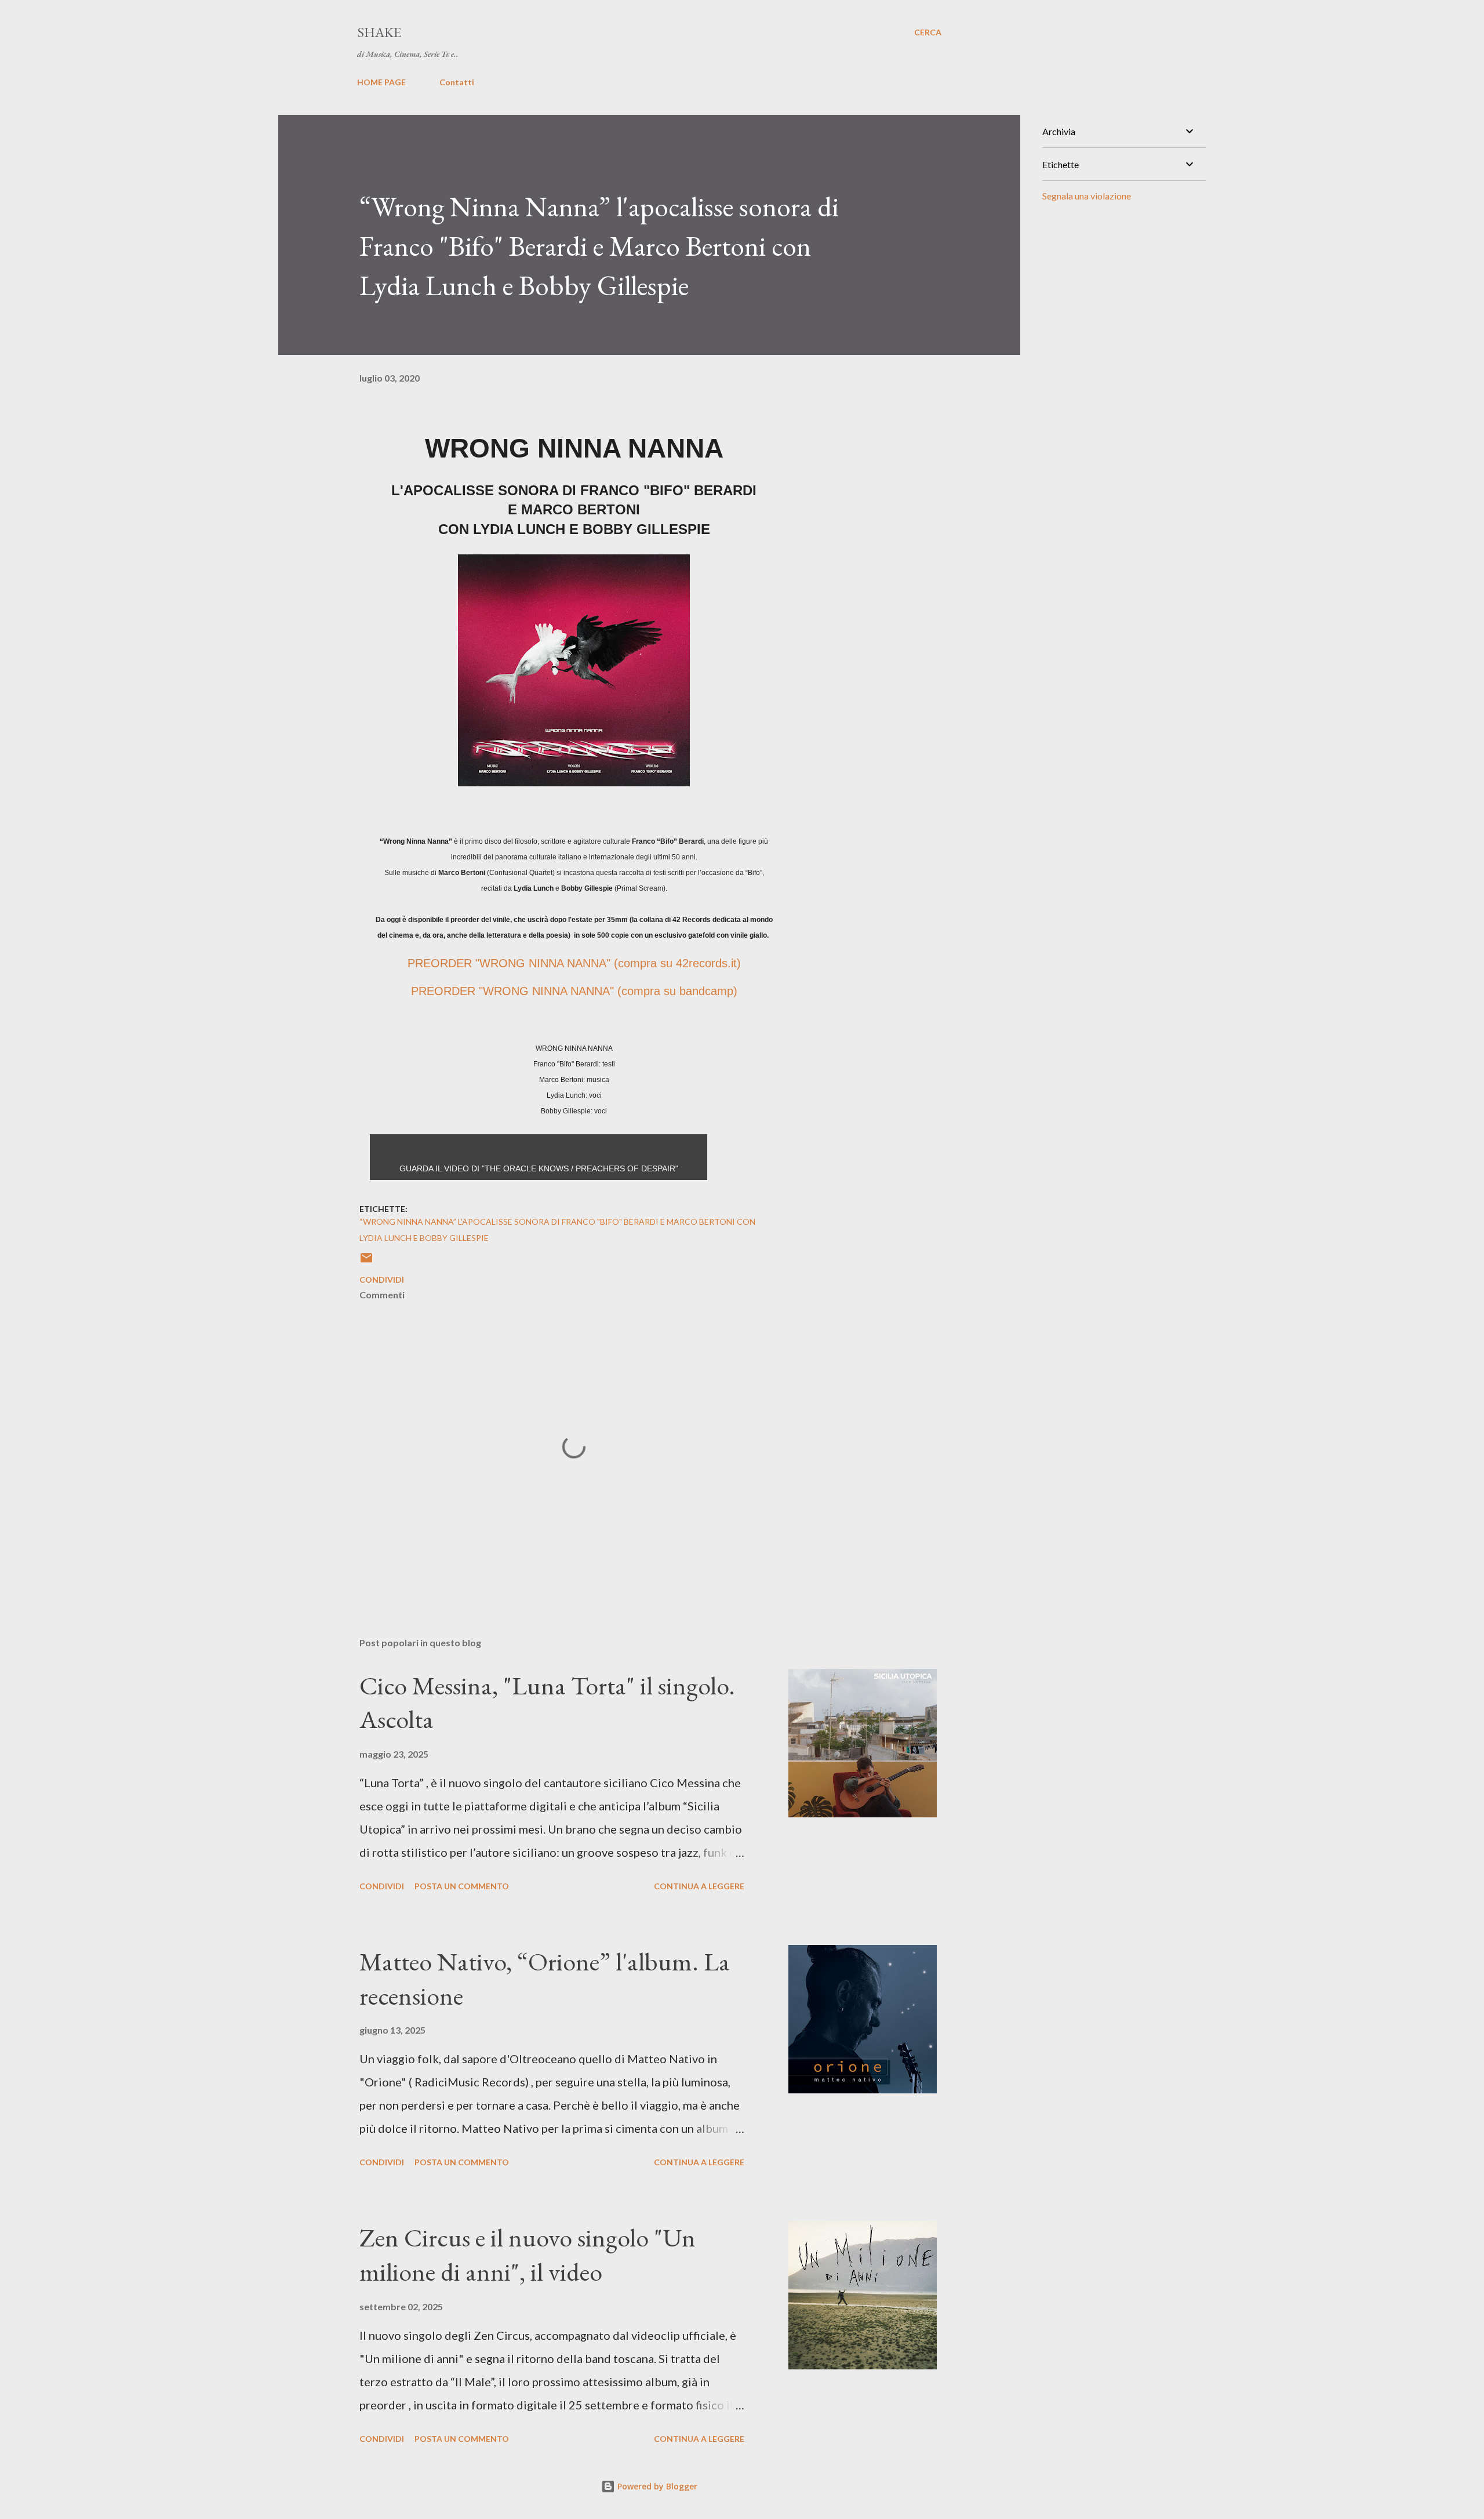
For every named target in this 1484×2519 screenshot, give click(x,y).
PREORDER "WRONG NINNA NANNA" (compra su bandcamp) (574, 991)
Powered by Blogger (656, 2486)
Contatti (457, 82)
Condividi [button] (382, 1280)
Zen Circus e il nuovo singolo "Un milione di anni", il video (528, 2255)
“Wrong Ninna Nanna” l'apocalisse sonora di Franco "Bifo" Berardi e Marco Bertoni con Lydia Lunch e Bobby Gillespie (557, 1230)
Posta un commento (462, 1886)
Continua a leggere (699, 1886)
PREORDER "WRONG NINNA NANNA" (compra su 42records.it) (574, 963)
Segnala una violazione (1087, 196)
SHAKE (379, 32)
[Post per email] (366, 1262)
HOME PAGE (381, 82)
